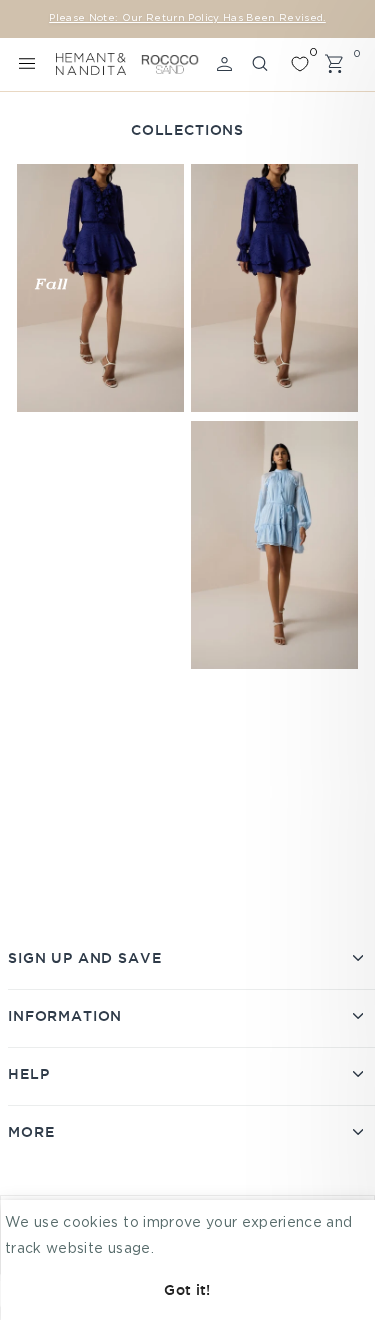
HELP (28, 1074)
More (31, 1132)
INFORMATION (65, 1016)
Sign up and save (84, 958)
